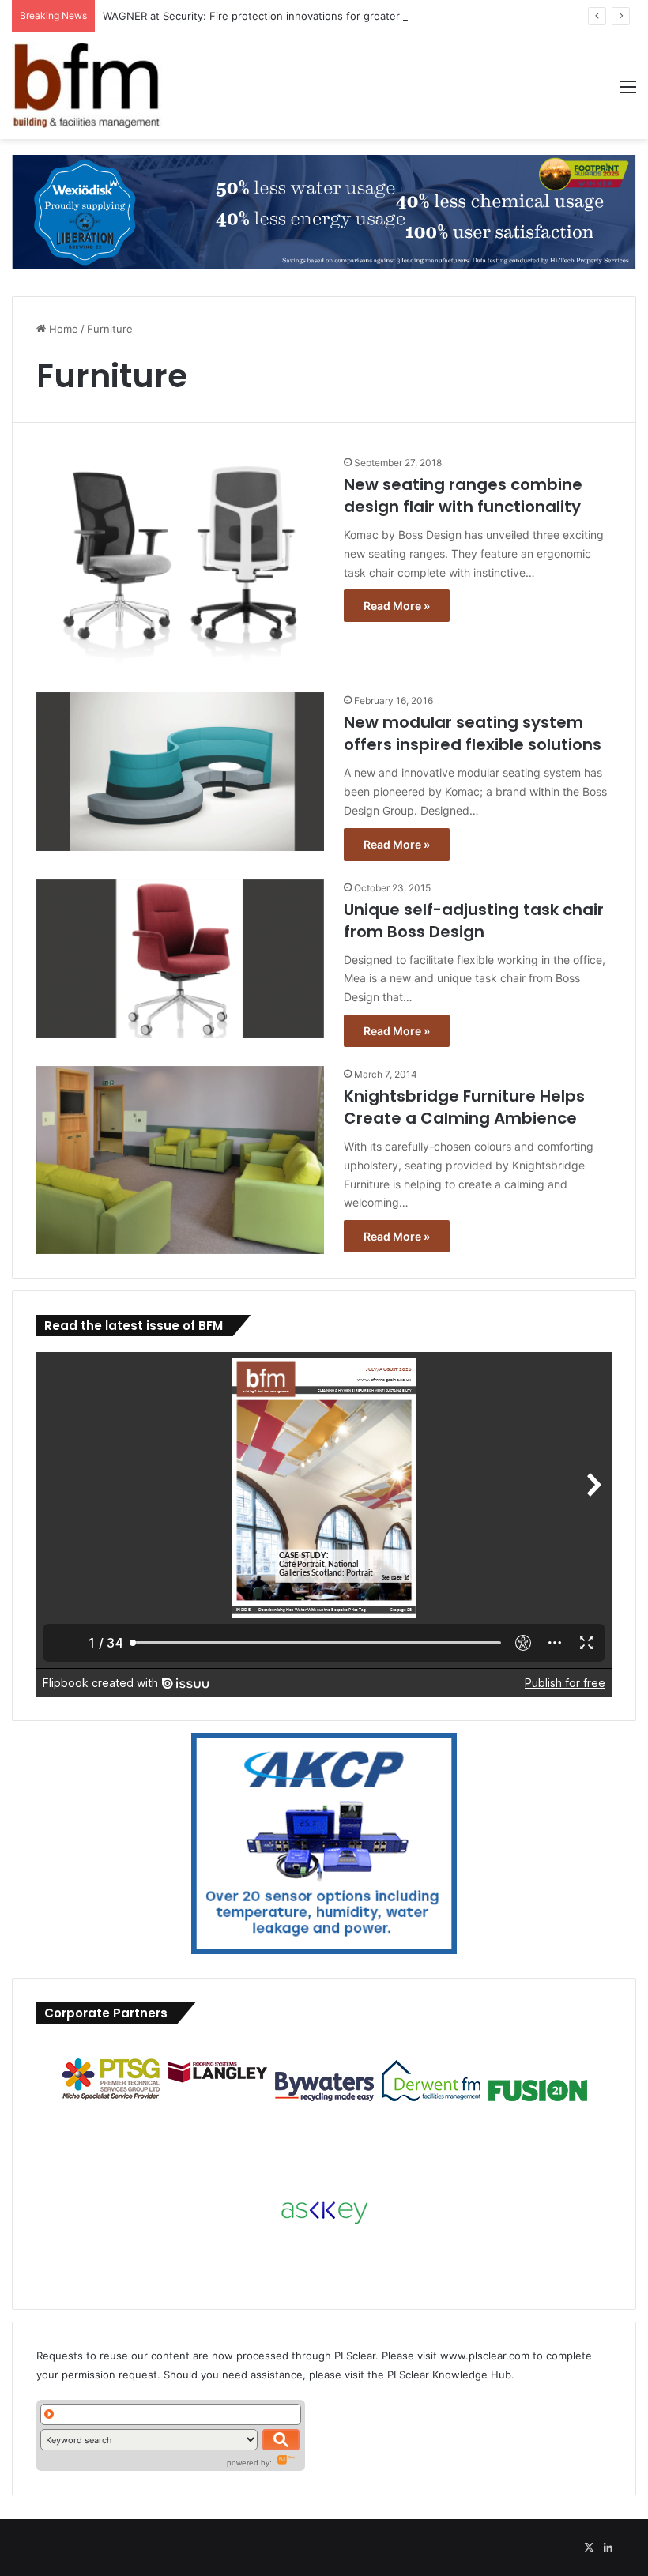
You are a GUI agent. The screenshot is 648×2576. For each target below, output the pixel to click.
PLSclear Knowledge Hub (449, 2375)
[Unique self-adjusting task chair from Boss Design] (180, 959)
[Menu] (628, 92)
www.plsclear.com (485, 2356)
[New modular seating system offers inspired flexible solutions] (180, 772)
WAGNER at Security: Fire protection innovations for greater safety (268, 16)
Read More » (397, 606)
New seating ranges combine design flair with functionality (463, 495)
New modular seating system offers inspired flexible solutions (473, 733)
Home (62, 329)
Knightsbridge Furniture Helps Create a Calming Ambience (464, 1107)
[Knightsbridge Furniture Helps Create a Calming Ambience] (180, 1160)
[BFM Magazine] (87, 86)
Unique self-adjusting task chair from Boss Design (474, 921)
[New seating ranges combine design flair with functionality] (180, 564)
